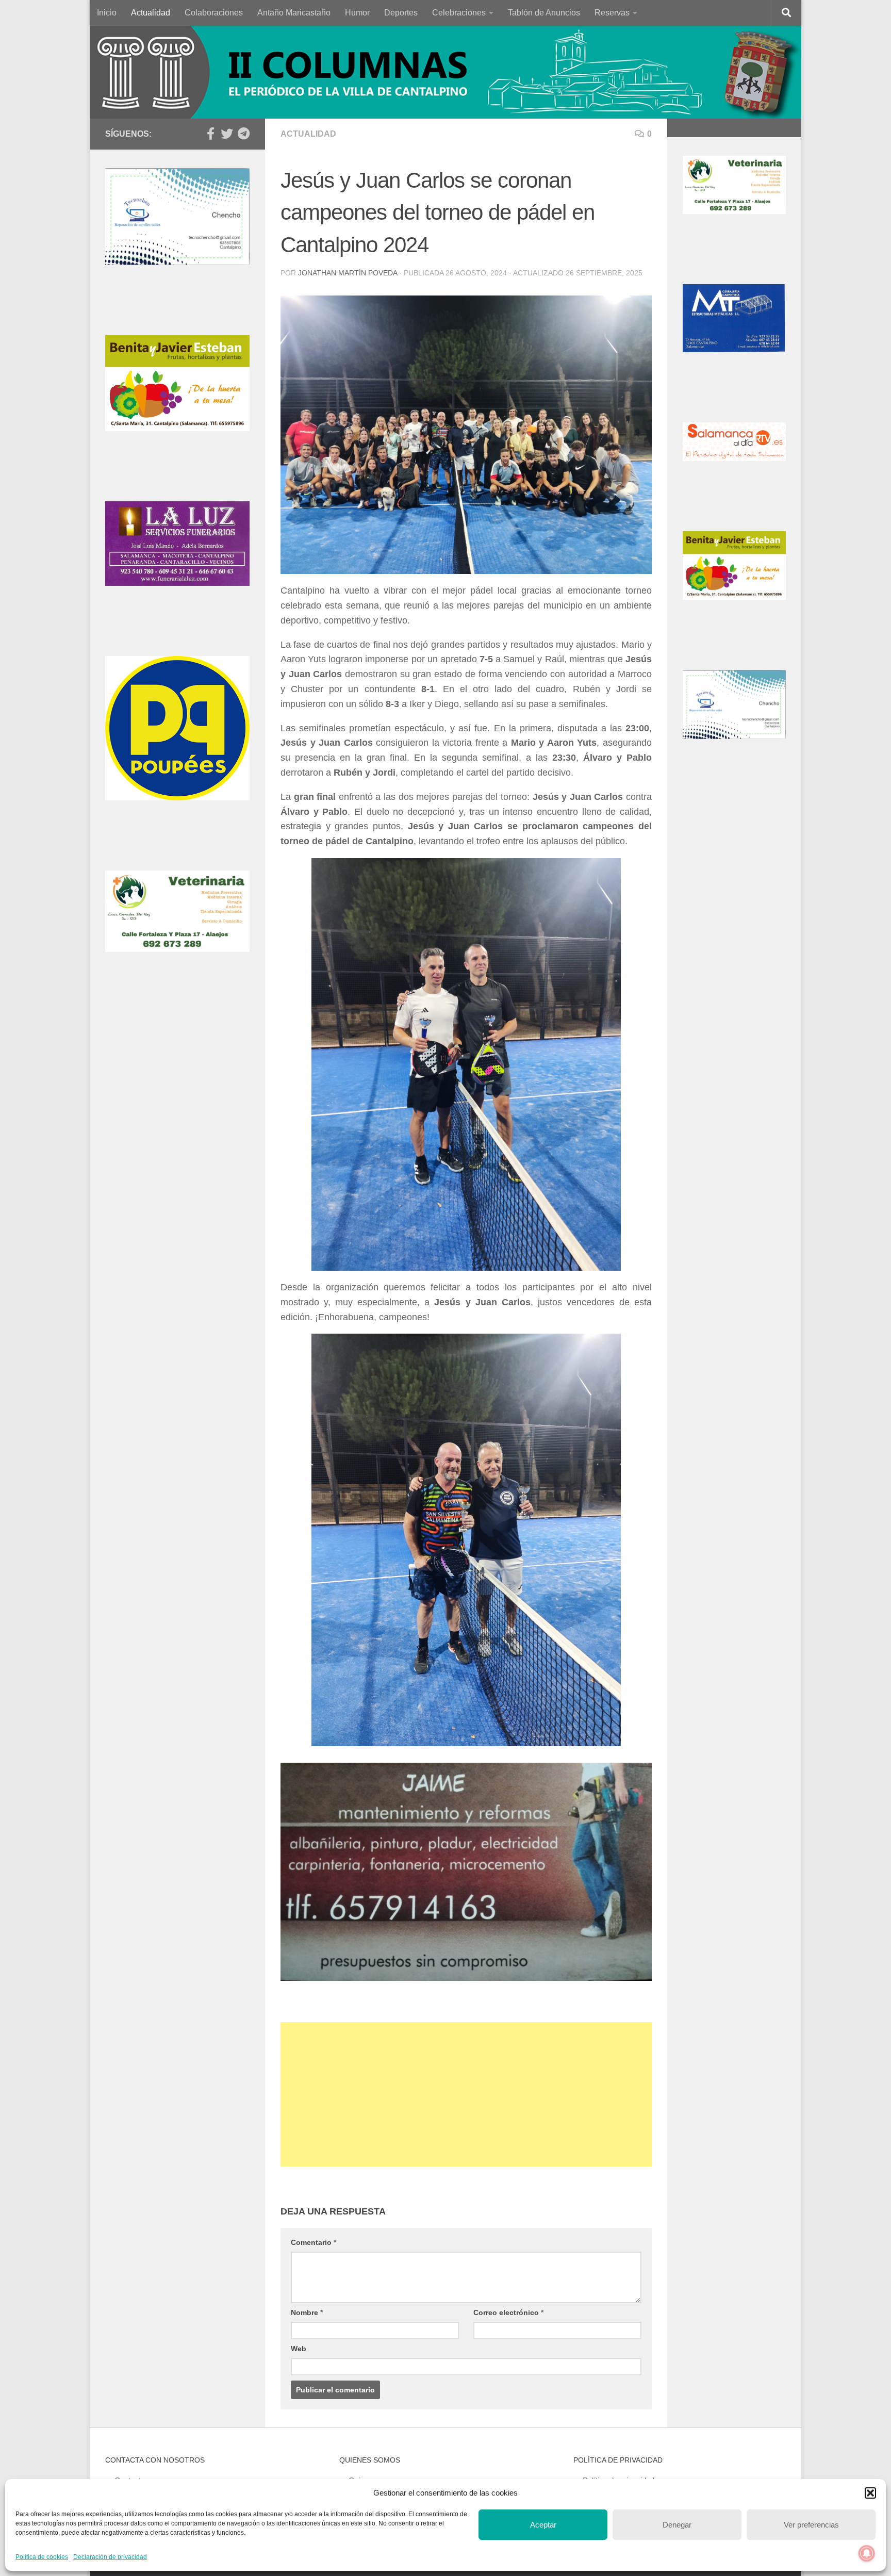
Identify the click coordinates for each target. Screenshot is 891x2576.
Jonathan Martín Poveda (348, 273)
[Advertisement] (466, 2094)
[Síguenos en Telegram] (243, 134)
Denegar (677, 2525)
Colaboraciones (214, 13)
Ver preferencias (811, 2525)
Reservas (612, 13)
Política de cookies (42, 2557)
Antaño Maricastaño (294, 13)
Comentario (313, 2242)
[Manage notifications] (867, 2553)
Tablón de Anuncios (544, 13)
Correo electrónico (508, 2312)
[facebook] (210, 134)
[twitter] (227, 134)
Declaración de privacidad (110, 2557)
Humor (357, 13)
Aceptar (543, 2525)
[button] (870, 2493)
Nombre (307, 2312)
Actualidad (151, 13)
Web (299, 2349)
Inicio (107, 13)
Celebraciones (459, 13)
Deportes (401, 13)
